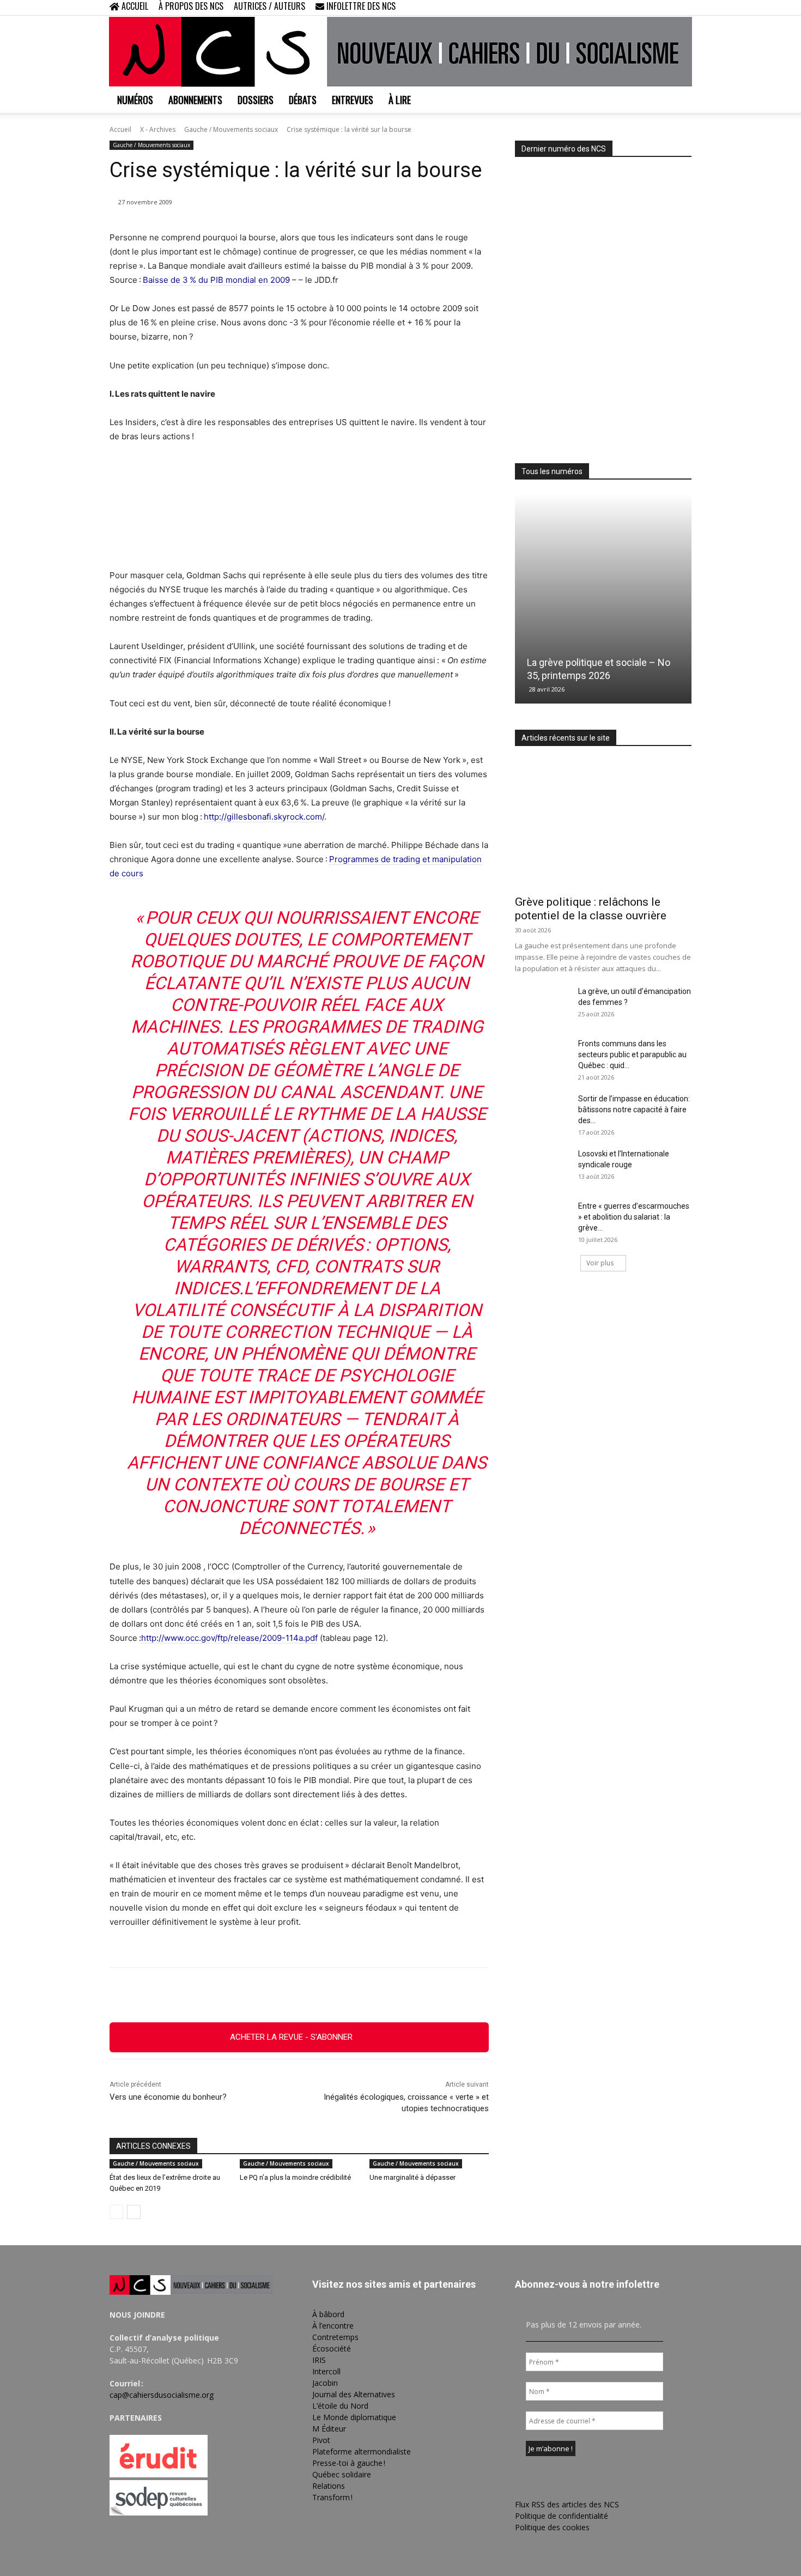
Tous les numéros (552, 471)
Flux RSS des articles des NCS (567, 2504)
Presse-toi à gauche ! (349, 2463)
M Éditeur (329, 2429)
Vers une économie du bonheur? (168, 2097)
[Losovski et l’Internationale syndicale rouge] (542, 1167)
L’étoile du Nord (340, 2406)
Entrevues (353, 100)
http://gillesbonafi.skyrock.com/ (264, 817)
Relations (329, 2486)
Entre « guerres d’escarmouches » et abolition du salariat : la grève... (634, 1217)
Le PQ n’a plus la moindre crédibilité (295, 2177)
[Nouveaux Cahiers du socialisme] (400, 52)
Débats (303, 100)
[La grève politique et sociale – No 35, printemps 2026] (603, 599)
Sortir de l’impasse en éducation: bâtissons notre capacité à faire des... (634, 1110)
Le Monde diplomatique (354, 2417)
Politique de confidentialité (562, 2516)
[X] (665, 8)
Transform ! (332, 2497)
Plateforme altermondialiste (362, 2451)
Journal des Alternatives (354, 2394)
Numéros (135, 100)
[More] (359, 1995)
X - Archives (158, 129)
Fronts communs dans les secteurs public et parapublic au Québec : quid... (632, 1054)
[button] (613, 7)
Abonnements (195, 100)
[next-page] (134, 2212)
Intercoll (326, 2371)
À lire (400, 100)
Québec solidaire (342, 2474)
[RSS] (647, 8)
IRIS (319, 2360)
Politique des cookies (552, 2527)
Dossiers (256, 100)
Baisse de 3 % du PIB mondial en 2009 (216, 280)
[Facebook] (629, 8)
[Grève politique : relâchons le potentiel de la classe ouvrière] (603, 824)
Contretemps (335, 2337)
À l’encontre (333, 2326)
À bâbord (328, 2314)
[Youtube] (683, 8)
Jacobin (325, 2383)
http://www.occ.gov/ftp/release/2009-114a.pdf (229, 1638)
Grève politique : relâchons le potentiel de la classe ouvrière (591, 909)
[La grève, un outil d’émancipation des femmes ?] (542, 1005)
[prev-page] (116, 2212)
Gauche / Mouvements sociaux (231, 129)
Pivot (321, 2440)
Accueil (120, 129)
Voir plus (600, 1263)
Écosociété (332, 2348)
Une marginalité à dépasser (412, 2177)
